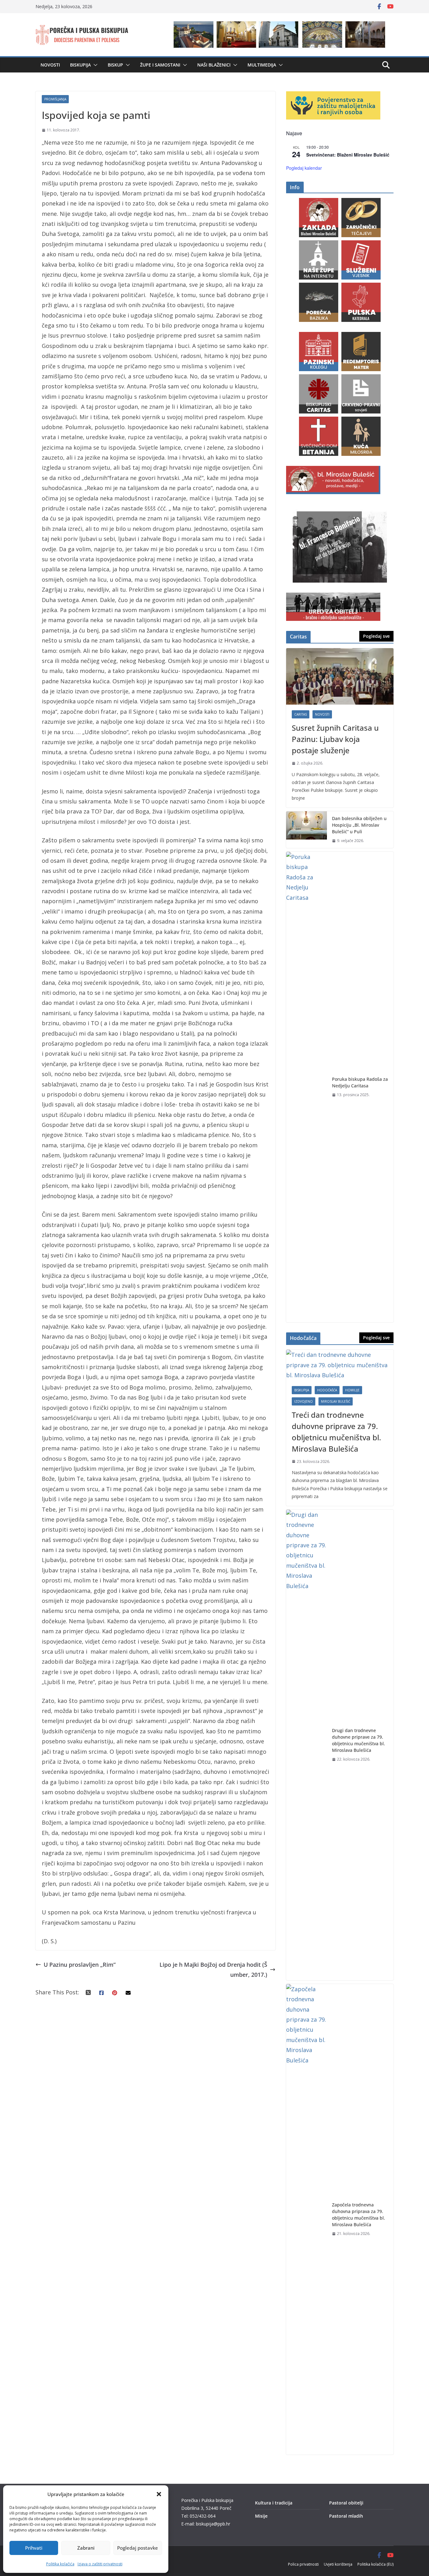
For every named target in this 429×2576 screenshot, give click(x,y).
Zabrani (86, 2548)
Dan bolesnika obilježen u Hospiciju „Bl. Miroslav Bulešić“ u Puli (359, 825)
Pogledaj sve (376, 636)
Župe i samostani (160, 65)
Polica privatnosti (303, 2564)
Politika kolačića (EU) (375, 2564)
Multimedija (262, 65)
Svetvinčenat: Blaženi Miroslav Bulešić (348, 155)
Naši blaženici (214, 65)
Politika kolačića (60, 2564)
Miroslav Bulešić (336, 1401)
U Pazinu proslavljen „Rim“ (80, 1965)
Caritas (301, 714)
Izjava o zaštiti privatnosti (100, 2564)
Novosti (50, 65)
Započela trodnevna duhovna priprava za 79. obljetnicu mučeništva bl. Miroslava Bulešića (358, 2215)
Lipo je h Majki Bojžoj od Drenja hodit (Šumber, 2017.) (213, 1970)
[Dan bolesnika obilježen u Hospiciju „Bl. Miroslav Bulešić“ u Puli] (307, 830)
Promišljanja (55, 99)
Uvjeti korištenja (338, 2564)
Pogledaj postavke (138, 2548)
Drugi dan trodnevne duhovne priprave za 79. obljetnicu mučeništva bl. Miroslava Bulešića (358, 1740)
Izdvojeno (304, 1401)
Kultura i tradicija (274, 2503)
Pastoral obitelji (346, 2503)
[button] (159, 2494)
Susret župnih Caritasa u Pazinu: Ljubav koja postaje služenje (335, 739)
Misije (261, 2516)
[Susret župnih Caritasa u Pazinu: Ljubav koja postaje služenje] (340, 676)
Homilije (352, 1390)
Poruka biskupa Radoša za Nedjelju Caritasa (360, 1082)
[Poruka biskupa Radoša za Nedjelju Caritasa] (307, 1087)
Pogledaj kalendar (304, 168)
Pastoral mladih (346, 2516)
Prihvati (34, 2548)
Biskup (115, 65)
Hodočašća (327, 1390)
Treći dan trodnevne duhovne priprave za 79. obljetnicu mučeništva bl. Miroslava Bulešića (336, 1432)
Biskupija (80, 65)
